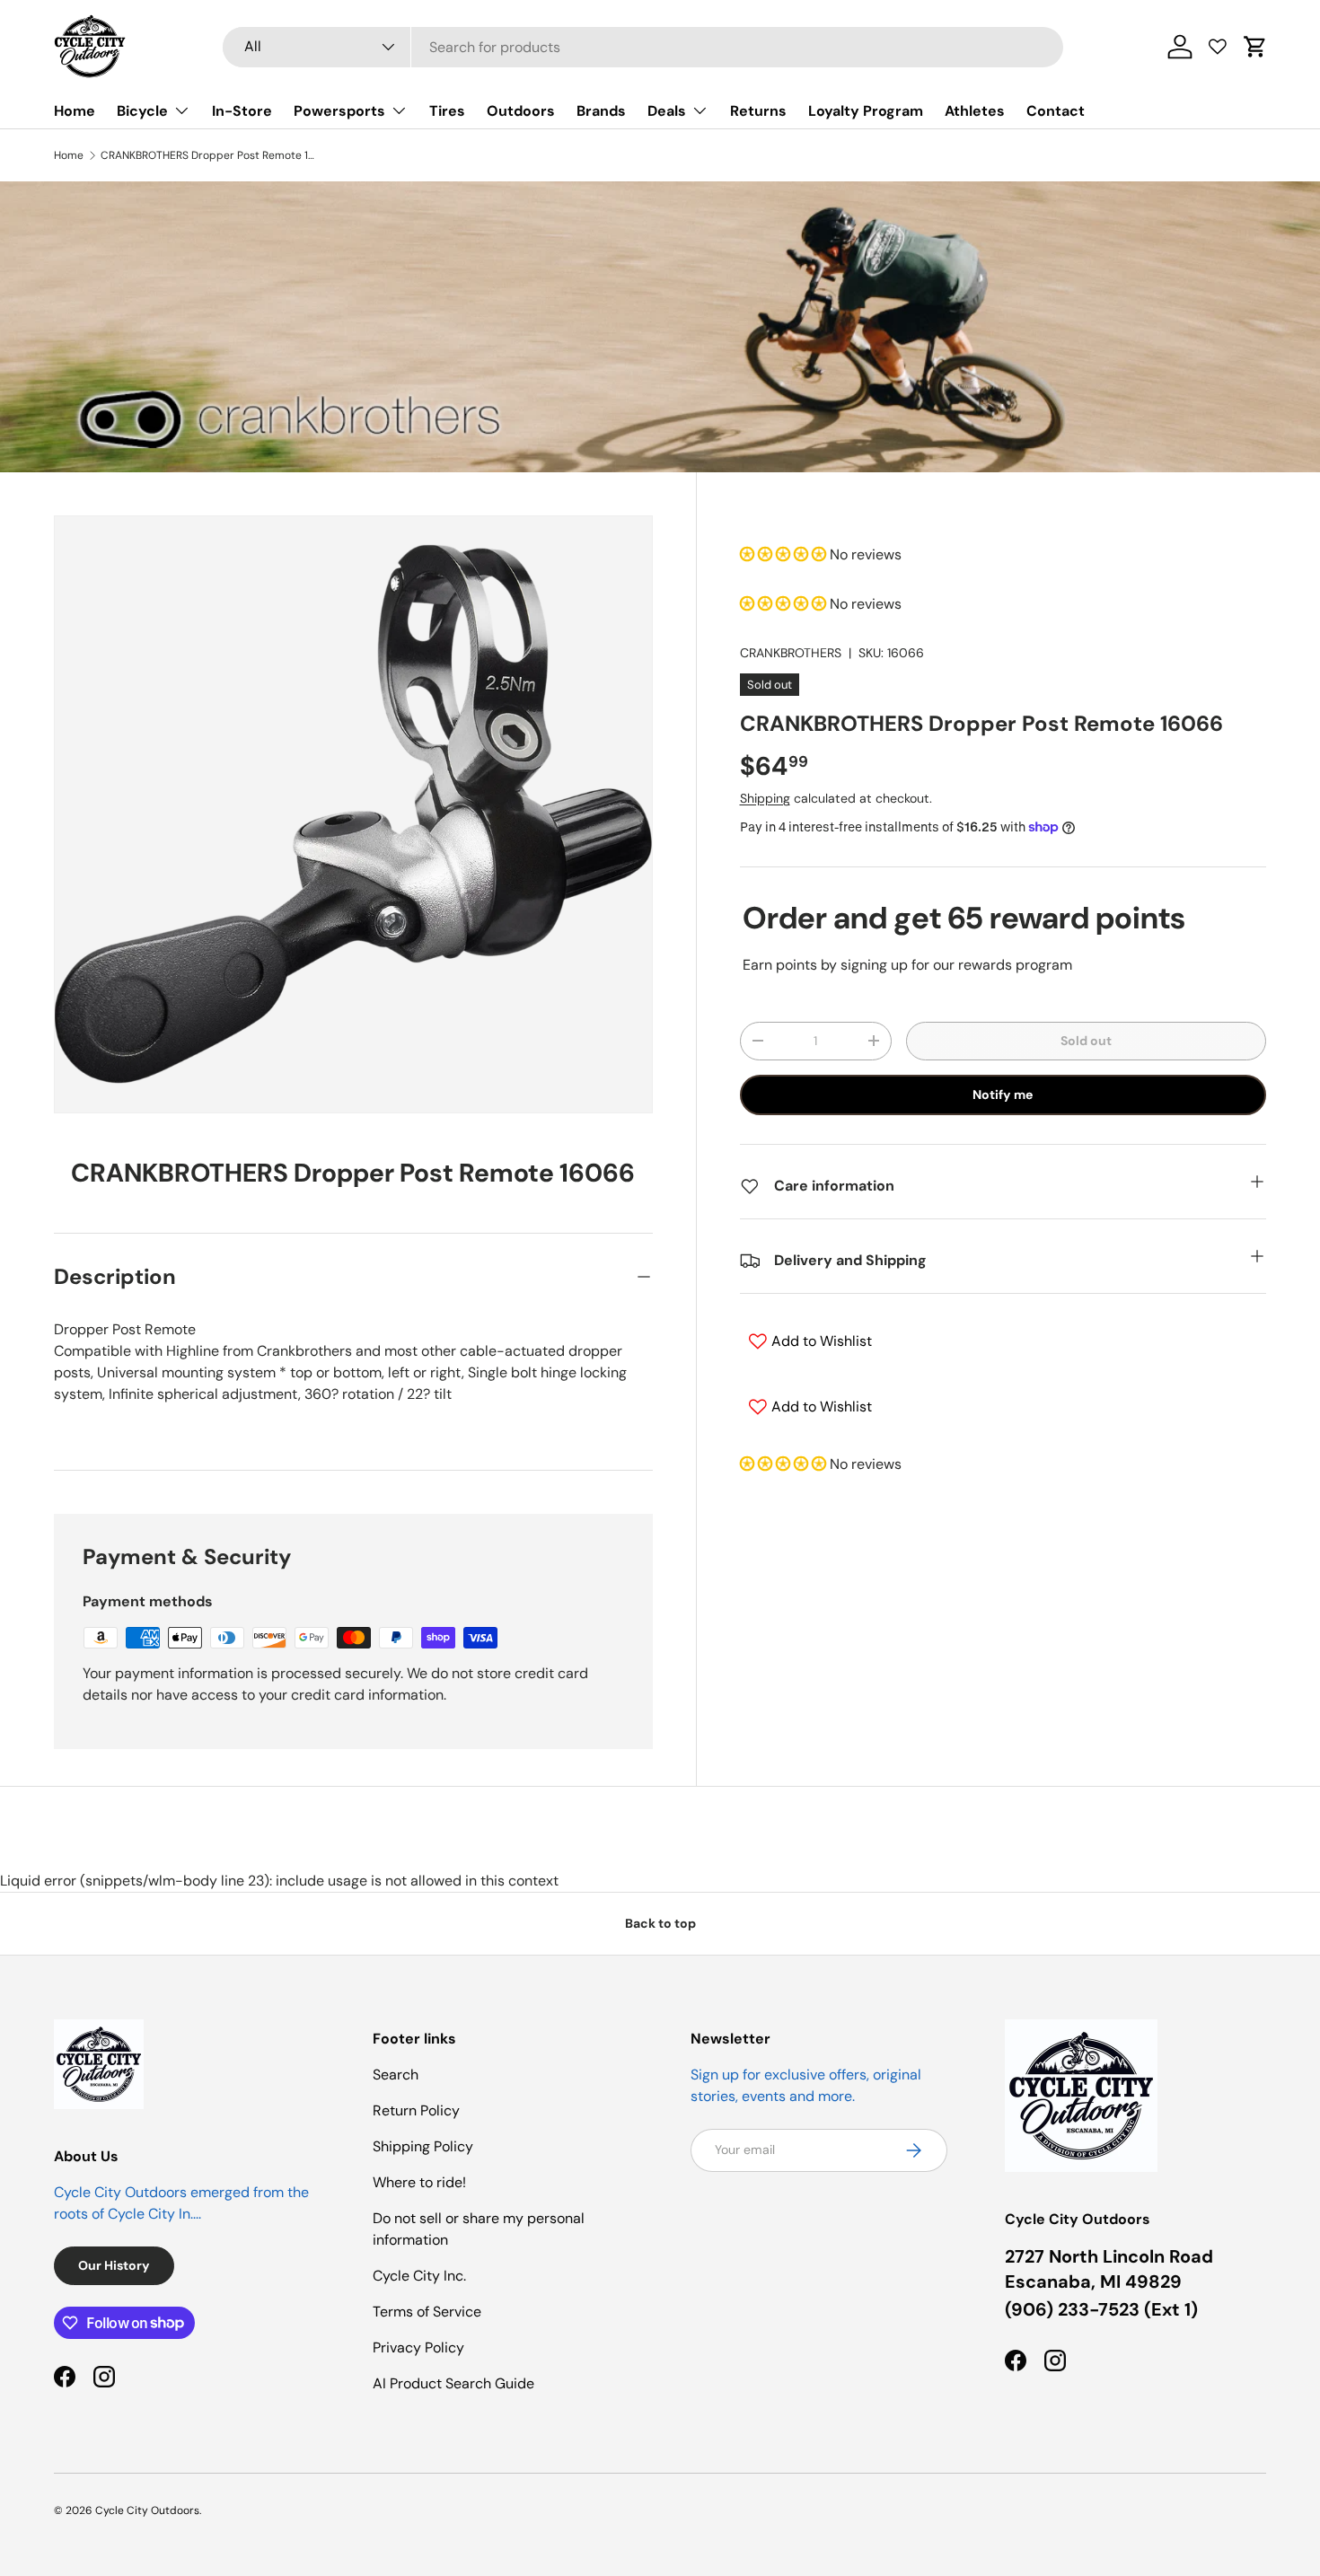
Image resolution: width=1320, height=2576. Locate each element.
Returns (758, 111)
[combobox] (643, 47)
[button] (1255, 47)
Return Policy (416, 2110)
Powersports (339, 111)
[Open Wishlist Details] (1218, 47)
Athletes (975, 111)
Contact (1056, 111)
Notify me (1003, 1095)
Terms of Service (427, 2312)
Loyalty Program (866, 111)
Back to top (660, 1923)
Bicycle (142, 111)
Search (396, 2075)
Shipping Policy (423, 2146)
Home (75, 111)
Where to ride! (419, 2182)
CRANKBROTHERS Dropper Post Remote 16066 (208, 155)
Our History (114, 2265)
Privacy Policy (418, 2347)
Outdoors (521, 111)
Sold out (1086, 1041)
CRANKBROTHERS (791, 652)
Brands (601, 111)
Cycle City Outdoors (147, 2510)
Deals (667, 111)
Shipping (765, 798)
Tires (447, 111)
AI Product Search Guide (453, 2383)
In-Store (242, 111)
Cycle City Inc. (419, 2276)
